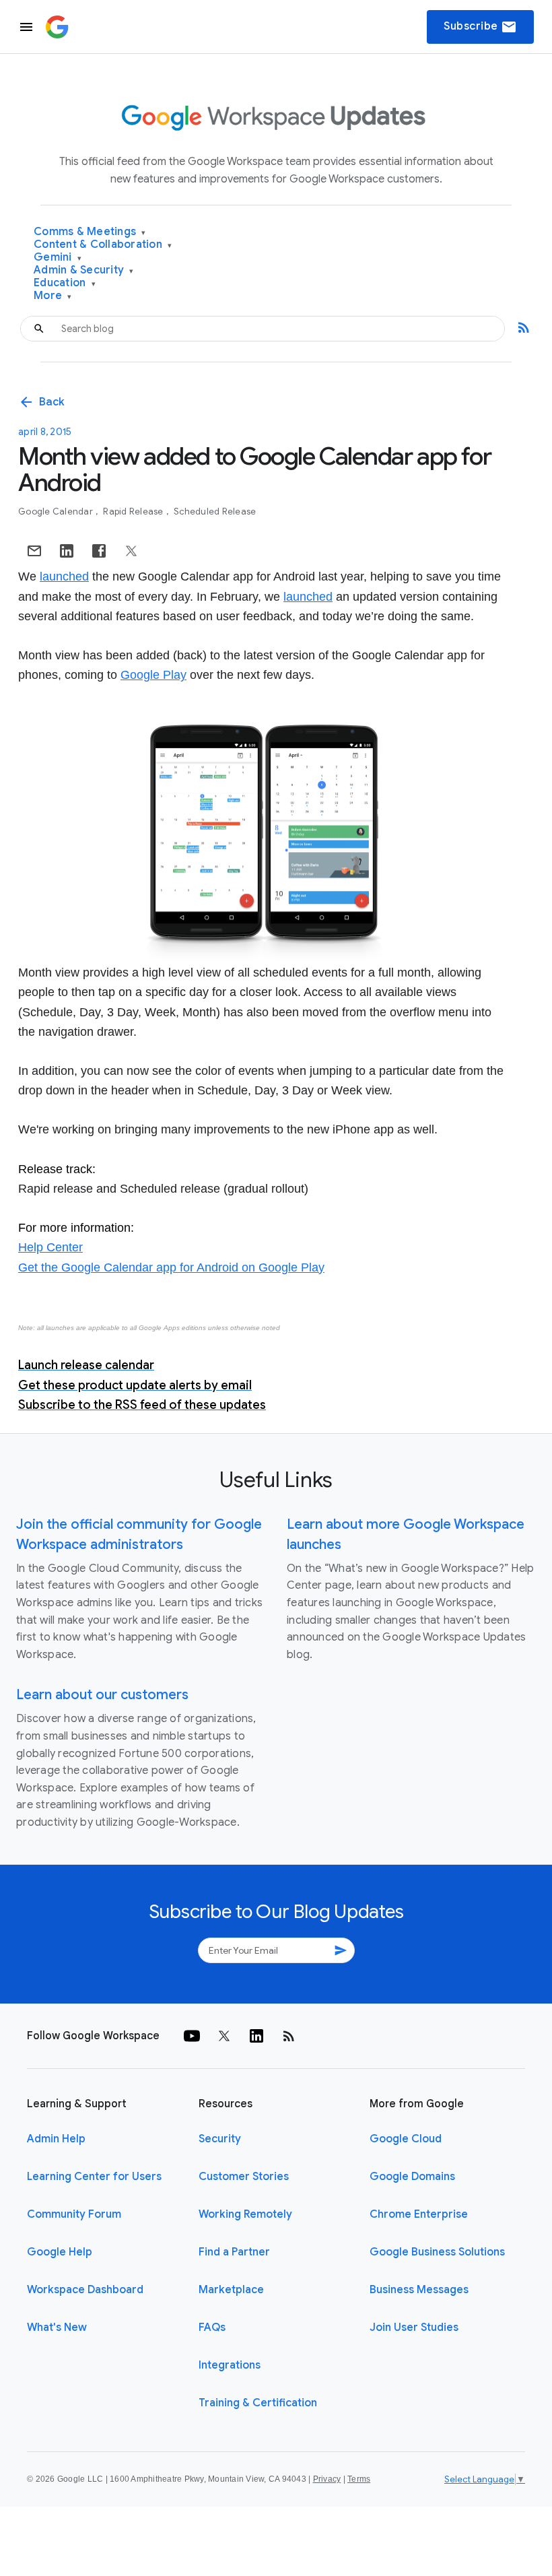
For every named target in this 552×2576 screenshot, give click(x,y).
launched (64, 576)
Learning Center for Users (94, 2177)
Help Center (50, 1247)
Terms (359, 2479)
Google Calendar (57, 511)
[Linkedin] (256, 2036)
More (53, 296)
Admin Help (56, 2139)
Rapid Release (134, 511)
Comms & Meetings (90, 232)
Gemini (58, 258)
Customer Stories (244, 2177)
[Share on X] (131, 551)
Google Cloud (406, 2139)
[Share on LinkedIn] (67, 551)
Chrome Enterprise (419, 2214)
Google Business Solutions (437, 2252)
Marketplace (231, 2290)
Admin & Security (84, 270)
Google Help (60, 2252)
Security (220, 2139)
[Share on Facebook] (99, 551)
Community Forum (74, 2214)
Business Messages (419, 2290)
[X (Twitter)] (224, 2036)
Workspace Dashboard (85, 2290)
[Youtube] (192, 2036)
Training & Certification (258, 2403)
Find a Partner (234, 2252)
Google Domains (412, 2177)
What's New (57, 2327)
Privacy (327, 2479)
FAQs (212, 2327)
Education (65, 283)
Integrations (230, 2365)
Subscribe (480, 27)
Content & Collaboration (103, 245)
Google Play (153, 675)
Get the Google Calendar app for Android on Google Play (171, 1267)
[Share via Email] (34, 551)
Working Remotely (245, 2214)
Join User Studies (414, 2327)
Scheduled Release (215, 511)
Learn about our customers (102, 1695)
